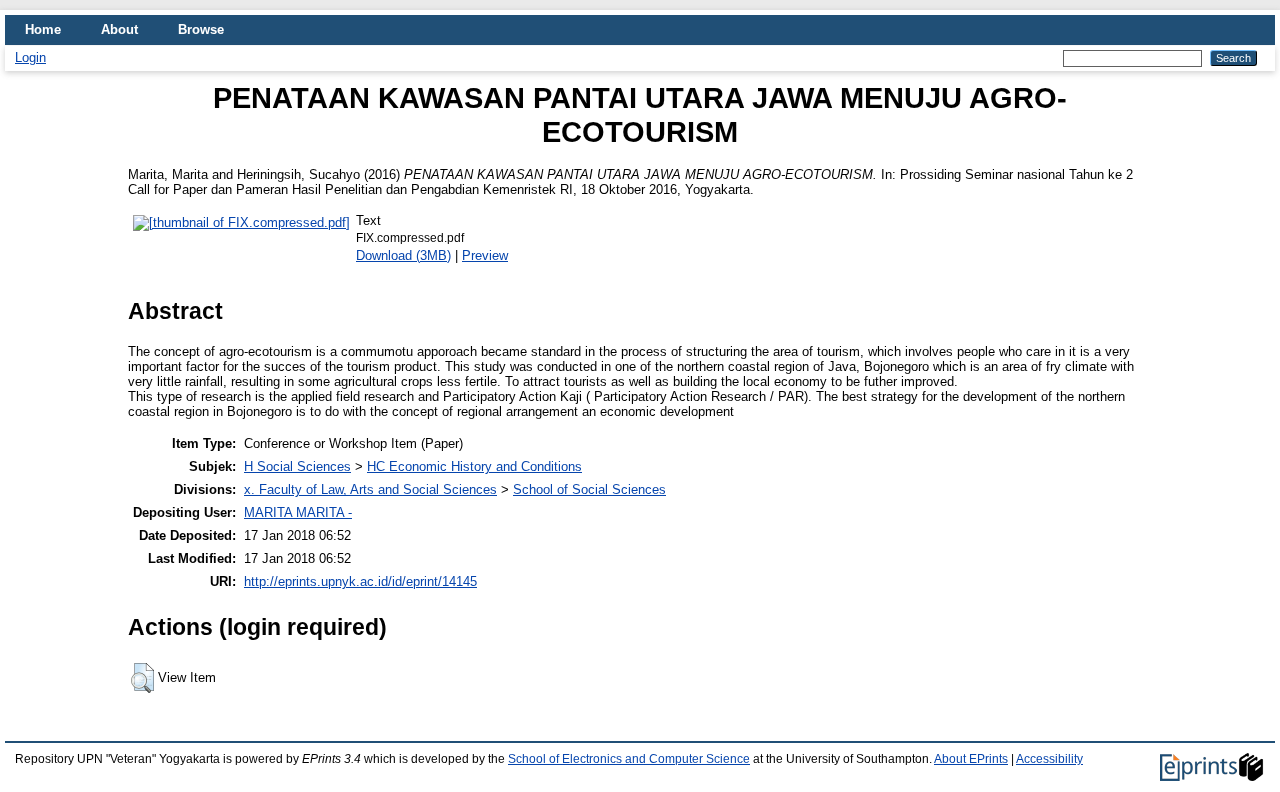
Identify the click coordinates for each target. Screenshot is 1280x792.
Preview (485, 255)
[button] (142, 678)
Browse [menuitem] (201, 29)
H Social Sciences (297, 466)
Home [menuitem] (43, 29)
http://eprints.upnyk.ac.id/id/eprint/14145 (360, 581)
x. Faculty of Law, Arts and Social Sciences (370, 489)
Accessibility (1049, 759)
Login (30, 57)
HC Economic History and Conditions (474, 466)
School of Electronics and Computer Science (629, 759)
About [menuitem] (119, 29)
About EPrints (971, 759)
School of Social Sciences (589, 489)
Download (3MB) (403, 255)
